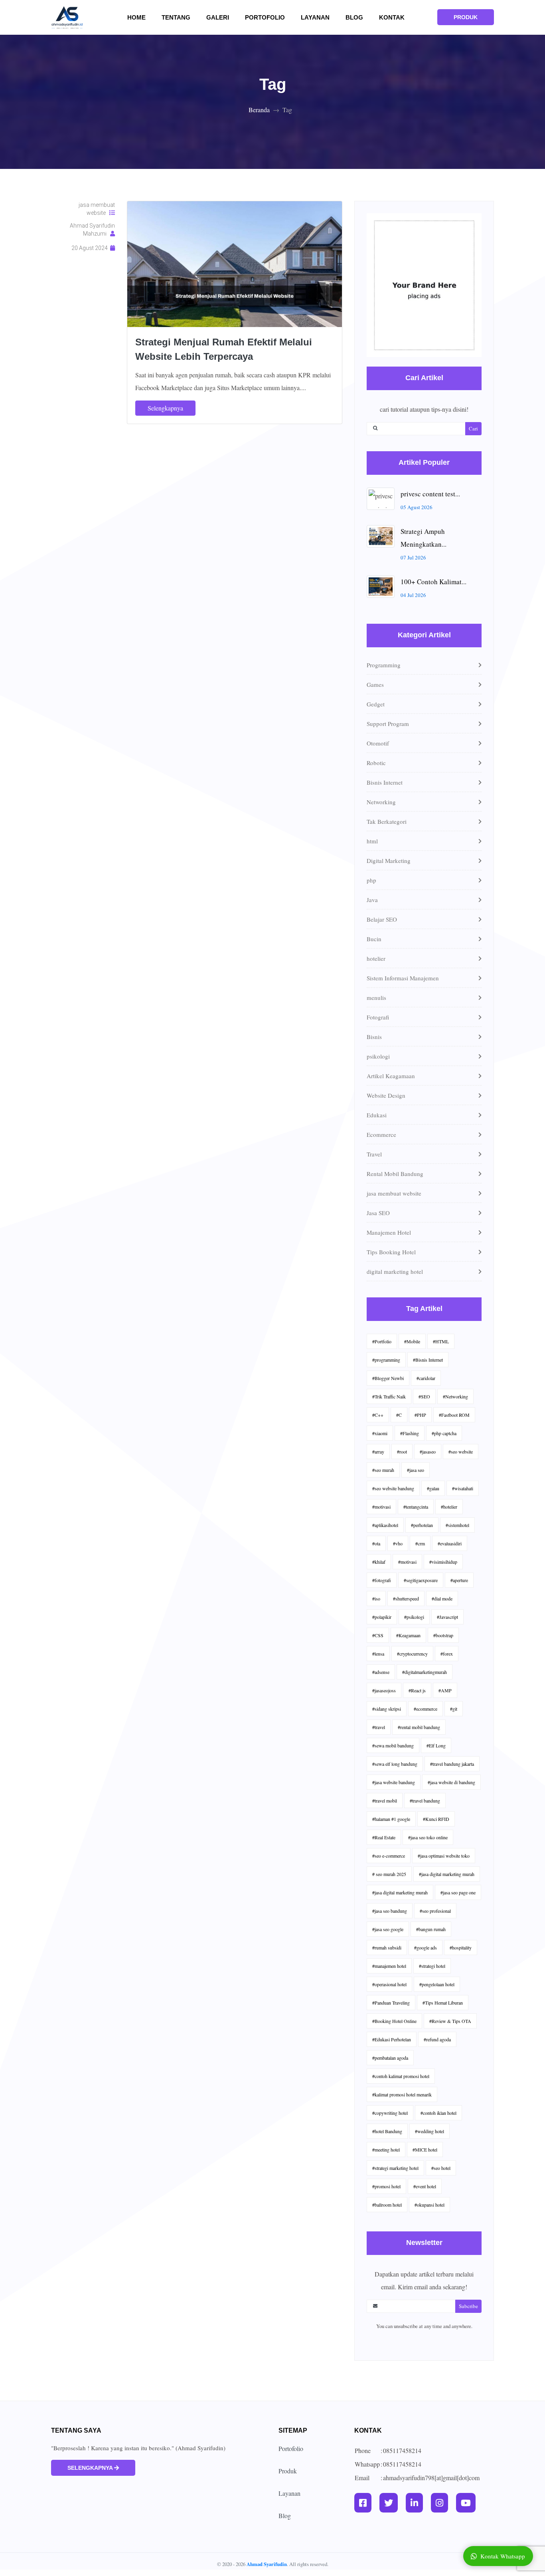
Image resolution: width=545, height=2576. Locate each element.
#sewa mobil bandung (393, 1745)
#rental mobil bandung (419, 1727)
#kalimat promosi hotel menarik (402, 2094)
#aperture (459, 1580)
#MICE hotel (425, 2150)
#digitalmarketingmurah (425, 1672)
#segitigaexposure (421, 1580)
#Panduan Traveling (391, 2003)
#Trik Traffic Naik (389, 1396)
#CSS (378, 1635)
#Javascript (447, 1617)
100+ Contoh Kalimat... (433, 582)
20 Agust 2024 (91, 248)
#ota (376, 1543)
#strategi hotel (432, 1966)
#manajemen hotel (389, 1966)
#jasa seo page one (458, 1892)
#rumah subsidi (387, 1947)
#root (402, 1452)
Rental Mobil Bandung (395, 1174)
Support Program (388, 724)
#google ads (426, 1947)
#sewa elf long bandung (395, 1764)
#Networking (455, 1396)
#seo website (461, 1452)
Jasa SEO (378, 1213)
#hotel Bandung (387, 2131)
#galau (433, 1488)
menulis (376, 997)
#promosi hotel (386, 2186)
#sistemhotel (457, 1525)
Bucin (374, 939)
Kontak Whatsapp (503, 2556)
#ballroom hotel (387, 2205)
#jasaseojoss (384, 1690)
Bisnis (374, 1037)
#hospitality (461, 1947)
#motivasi (381, 1507)
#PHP (420, 1415)
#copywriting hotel (390, 2113)
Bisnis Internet (385, 782)
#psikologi (414, 1617)
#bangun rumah (431, 1929)
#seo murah (383, 1470)
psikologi (378, 1056)
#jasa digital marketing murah (447, 1874)
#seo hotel (441, 2168)
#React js (417, 1690)
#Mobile (412, 1341)
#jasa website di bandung (451, 1782)
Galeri (222, 17)
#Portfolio (382, 1341)
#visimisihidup (443, 1562)
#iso (376, 1598)
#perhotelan (422, 1525)
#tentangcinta (416, 1507)
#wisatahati (463, 1488)
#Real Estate (384, 1837)
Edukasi (377, 1115)
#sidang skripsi (387, 1709)
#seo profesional (435, 1911)
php (371, 880)
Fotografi (378, 1017)
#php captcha (444, 1433)
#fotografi (382, 1580)
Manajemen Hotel (389, 1232)
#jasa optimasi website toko (444, 1856)
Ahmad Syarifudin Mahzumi (92, 230)
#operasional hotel (389, 1984)
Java (372, 900)
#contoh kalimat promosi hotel (401, 2076)
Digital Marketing (389, 861)
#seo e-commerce (389, 1856)
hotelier (376, 958)
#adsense (381, 1672)
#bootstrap (443, 1635)
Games (375, 684)
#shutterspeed (406, 1598)
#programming (386, 1360)
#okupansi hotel (429, 2205)
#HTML (441, 1341)
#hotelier (449, 1507)
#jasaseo (428, 1452)
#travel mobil (385, 1801)
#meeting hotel (386, 2150)
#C (399, 1415)
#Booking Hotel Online (394, 2021)
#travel (379, 1727)
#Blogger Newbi (388, 1378)
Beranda (259, 110)
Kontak (392, 17)
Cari (473, 428)
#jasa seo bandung (390, 1911)
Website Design (386, 1095)
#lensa (378, 1654)
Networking (381, 802)
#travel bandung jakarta (452, 1764)
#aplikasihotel (385, 1525)
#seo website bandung (393, 1488)
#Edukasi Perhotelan (392, 2039)
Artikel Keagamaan (391, 1076)
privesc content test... (430, 494)
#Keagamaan (408, 1635)
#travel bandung (425, 1801)
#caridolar (426, 1378)
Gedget (376, 704)
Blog (354, 17)
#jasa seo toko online (428, 1837)
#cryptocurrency (412, 1654)
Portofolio (265, 17)
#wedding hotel (429, 2131)
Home (141, 17)
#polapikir (382, 1617)
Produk (288, 2471)
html (372, 841)
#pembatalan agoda (390, 2058)
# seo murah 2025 (389, 1874)
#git (454, 1709)
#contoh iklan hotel (438, 2113)
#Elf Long (436, 1745)
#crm (420, 1543)
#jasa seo (416, 1470)
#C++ (378, 1415)
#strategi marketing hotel (395, 2168)
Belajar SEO (382, 919)
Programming (384, 665)
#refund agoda (437, 2039)
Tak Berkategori (387, 821)
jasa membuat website (97, 209)
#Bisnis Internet (428, 1360)
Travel (374, 1154)
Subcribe (468, 2306)
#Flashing (410, 1433)
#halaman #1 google (391, 1819)
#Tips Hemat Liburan (443, 2003)
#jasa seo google (388, 1929)
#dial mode (442, 1598)
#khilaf (379, 1562)
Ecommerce (381, 1134)
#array (378, 1452)
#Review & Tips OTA (450, 2021)
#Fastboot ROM (454, 1415)
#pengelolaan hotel (437, 1984)
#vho (398, 1543)
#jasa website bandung (394, 1782)
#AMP (445, 1690)
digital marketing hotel (395, 1271)
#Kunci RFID (436, 1819)
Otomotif (378, 743)
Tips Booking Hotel (391, 1252)
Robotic (376, 763)
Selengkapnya (165, 408)
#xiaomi (380, 1433)
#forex (447, 1654)
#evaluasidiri (450, 1543)
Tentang (181, 17)
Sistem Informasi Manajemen (403, 978)
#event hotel (425, 2186)
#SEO (424, 1396)
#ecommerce (426, 1709)
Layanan (315, 17)
